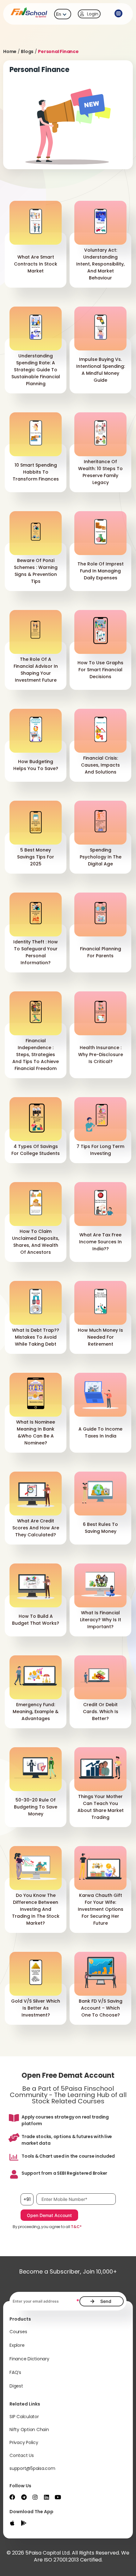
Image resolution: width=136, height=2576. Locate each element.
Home (10, 51)
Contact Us (22, 2455)
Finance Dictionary (29, 2359)
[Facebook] (12, 2497)
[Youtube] (58, 2497)
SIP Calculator (24, 2417)
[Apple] (12, 2523)
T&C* (76, 2227)
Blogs (27, 51)
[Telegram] (24, 2497)
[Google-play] (24, 2523)
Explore (17, 2345)
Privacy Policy (24, 2442)
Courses (18, 2332)
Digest (16, 2386)
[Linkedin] (46, 2497)
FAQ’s (15, 2372)
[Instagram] (35, 2497)
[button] (119, 14)
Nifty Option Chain (29, 2430)
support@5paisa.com (32, 2468)
